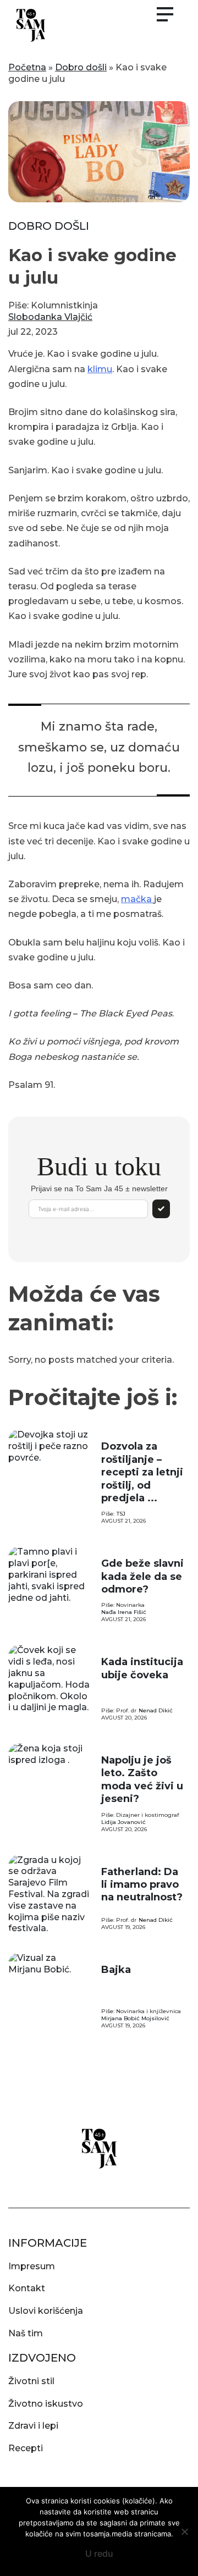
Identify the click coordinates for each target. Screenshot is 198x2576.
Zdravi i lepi (33, 2426)
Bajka (116, 1970)
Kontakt (27, 2288)
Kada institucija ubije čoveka (142, 1668)
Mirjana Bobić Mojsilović (135, 2018)
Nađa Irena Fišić (124, 1612)
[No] (184, 2531)
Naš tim (26, 2333)
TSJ (121, 1514)
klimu (100, 369)
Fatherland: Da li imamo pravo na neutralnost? (142, 1885)
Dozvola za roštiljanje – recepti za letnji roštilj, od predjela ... (142, 1472)
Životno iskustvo (46, 2404)
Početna (27, 67)
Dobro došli (81, 67)
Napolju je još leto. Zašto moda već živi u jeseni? (142, 1779)
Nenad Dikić (156, 1710)
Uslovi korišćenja (46, 2311)
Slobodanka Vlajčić (50, 317)
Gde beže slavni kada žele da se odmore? (142, 1576)
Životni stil (31, 2381)
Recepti (26, 2448)
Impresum (32, 2266)
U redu (99, 2553)
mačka (137, 899)
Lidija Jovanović (123, 1822)
